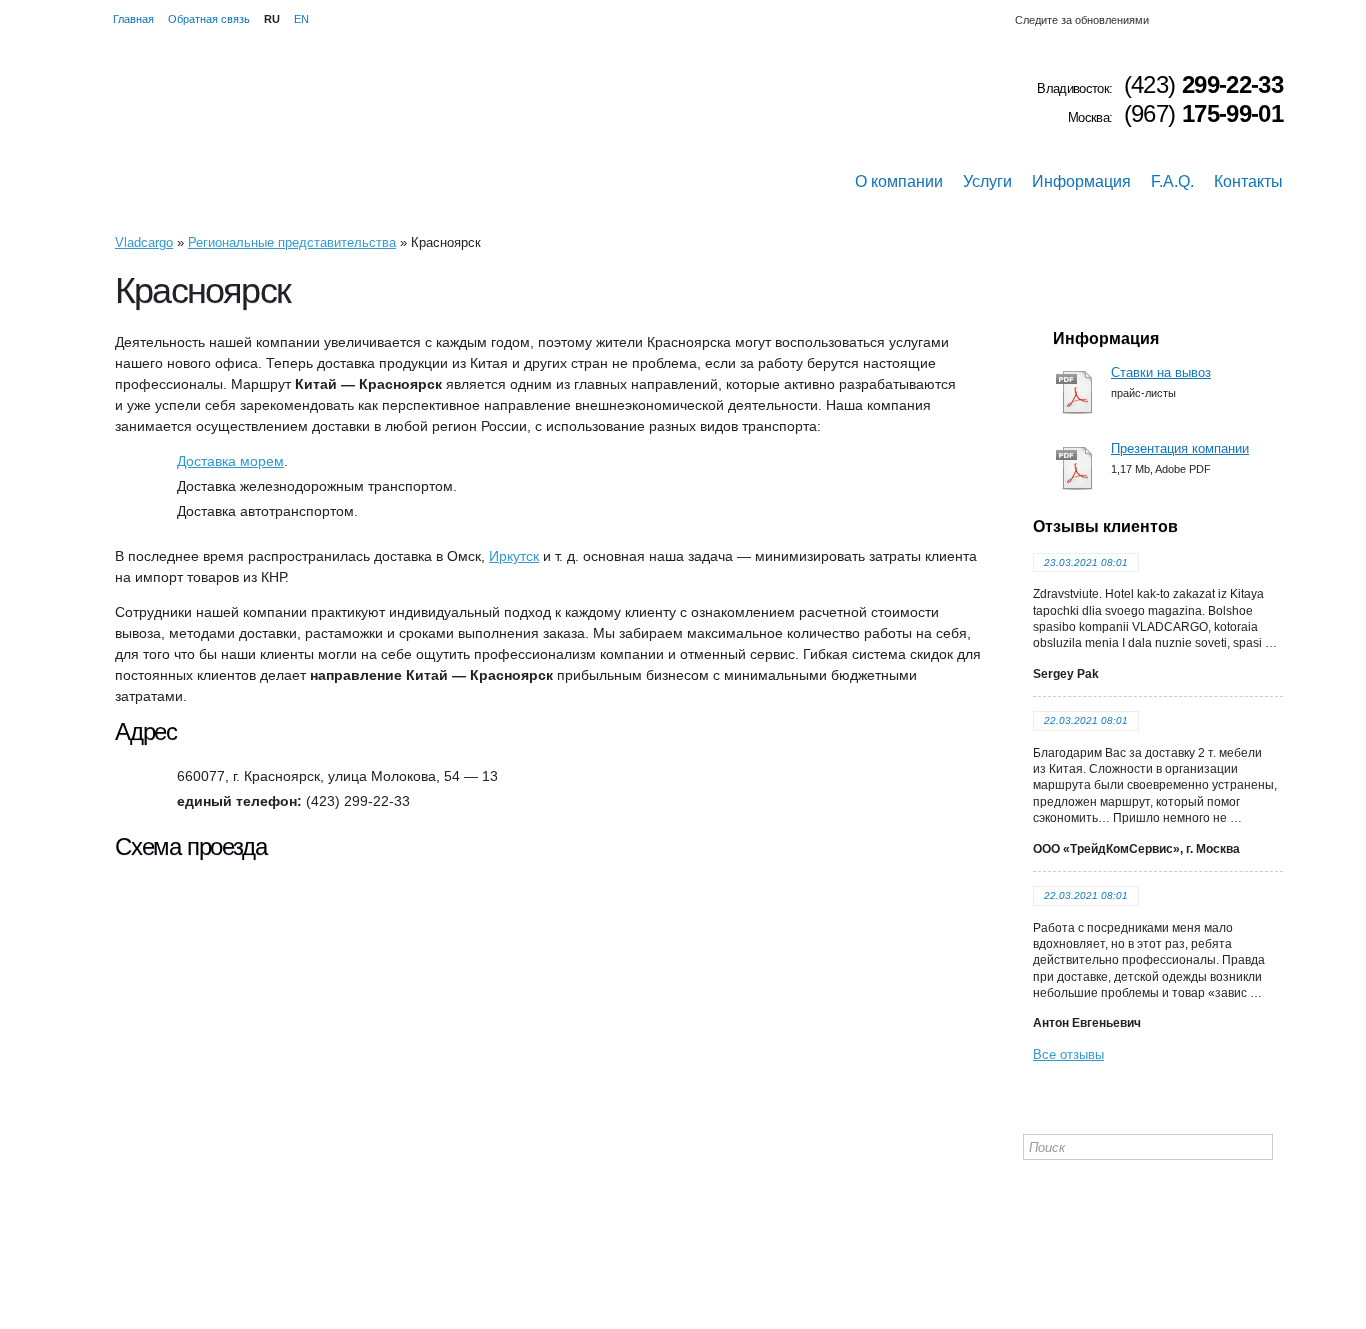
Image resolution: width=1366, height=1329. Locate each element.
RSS (1285, 20)
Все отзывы (1068, 1054)
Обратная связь (209, 19)
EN (301, 19)
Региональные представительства (292, 242)
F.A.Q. (1172, 181)
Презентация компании (1180, 448)
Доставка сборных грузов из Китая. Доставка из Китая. (265, 130)
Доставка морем (230, 461)
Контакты (1248, 181)
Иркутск (514, 556)
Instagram (1165, 20)
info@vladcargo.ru (216, 1212)
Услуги (987, 181)
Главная (133, 19)
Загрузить (1077, 394)
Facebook (1237, 20)
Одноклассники (1189, 20)
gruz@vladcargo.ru (218, 1238)
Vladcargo (144, 242)
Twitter (1261, 20)
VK (1213, 20)
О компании (899, 181)
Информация (1081, 181)
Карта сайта (1059, 1186)
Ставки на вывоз (1161, 372)
